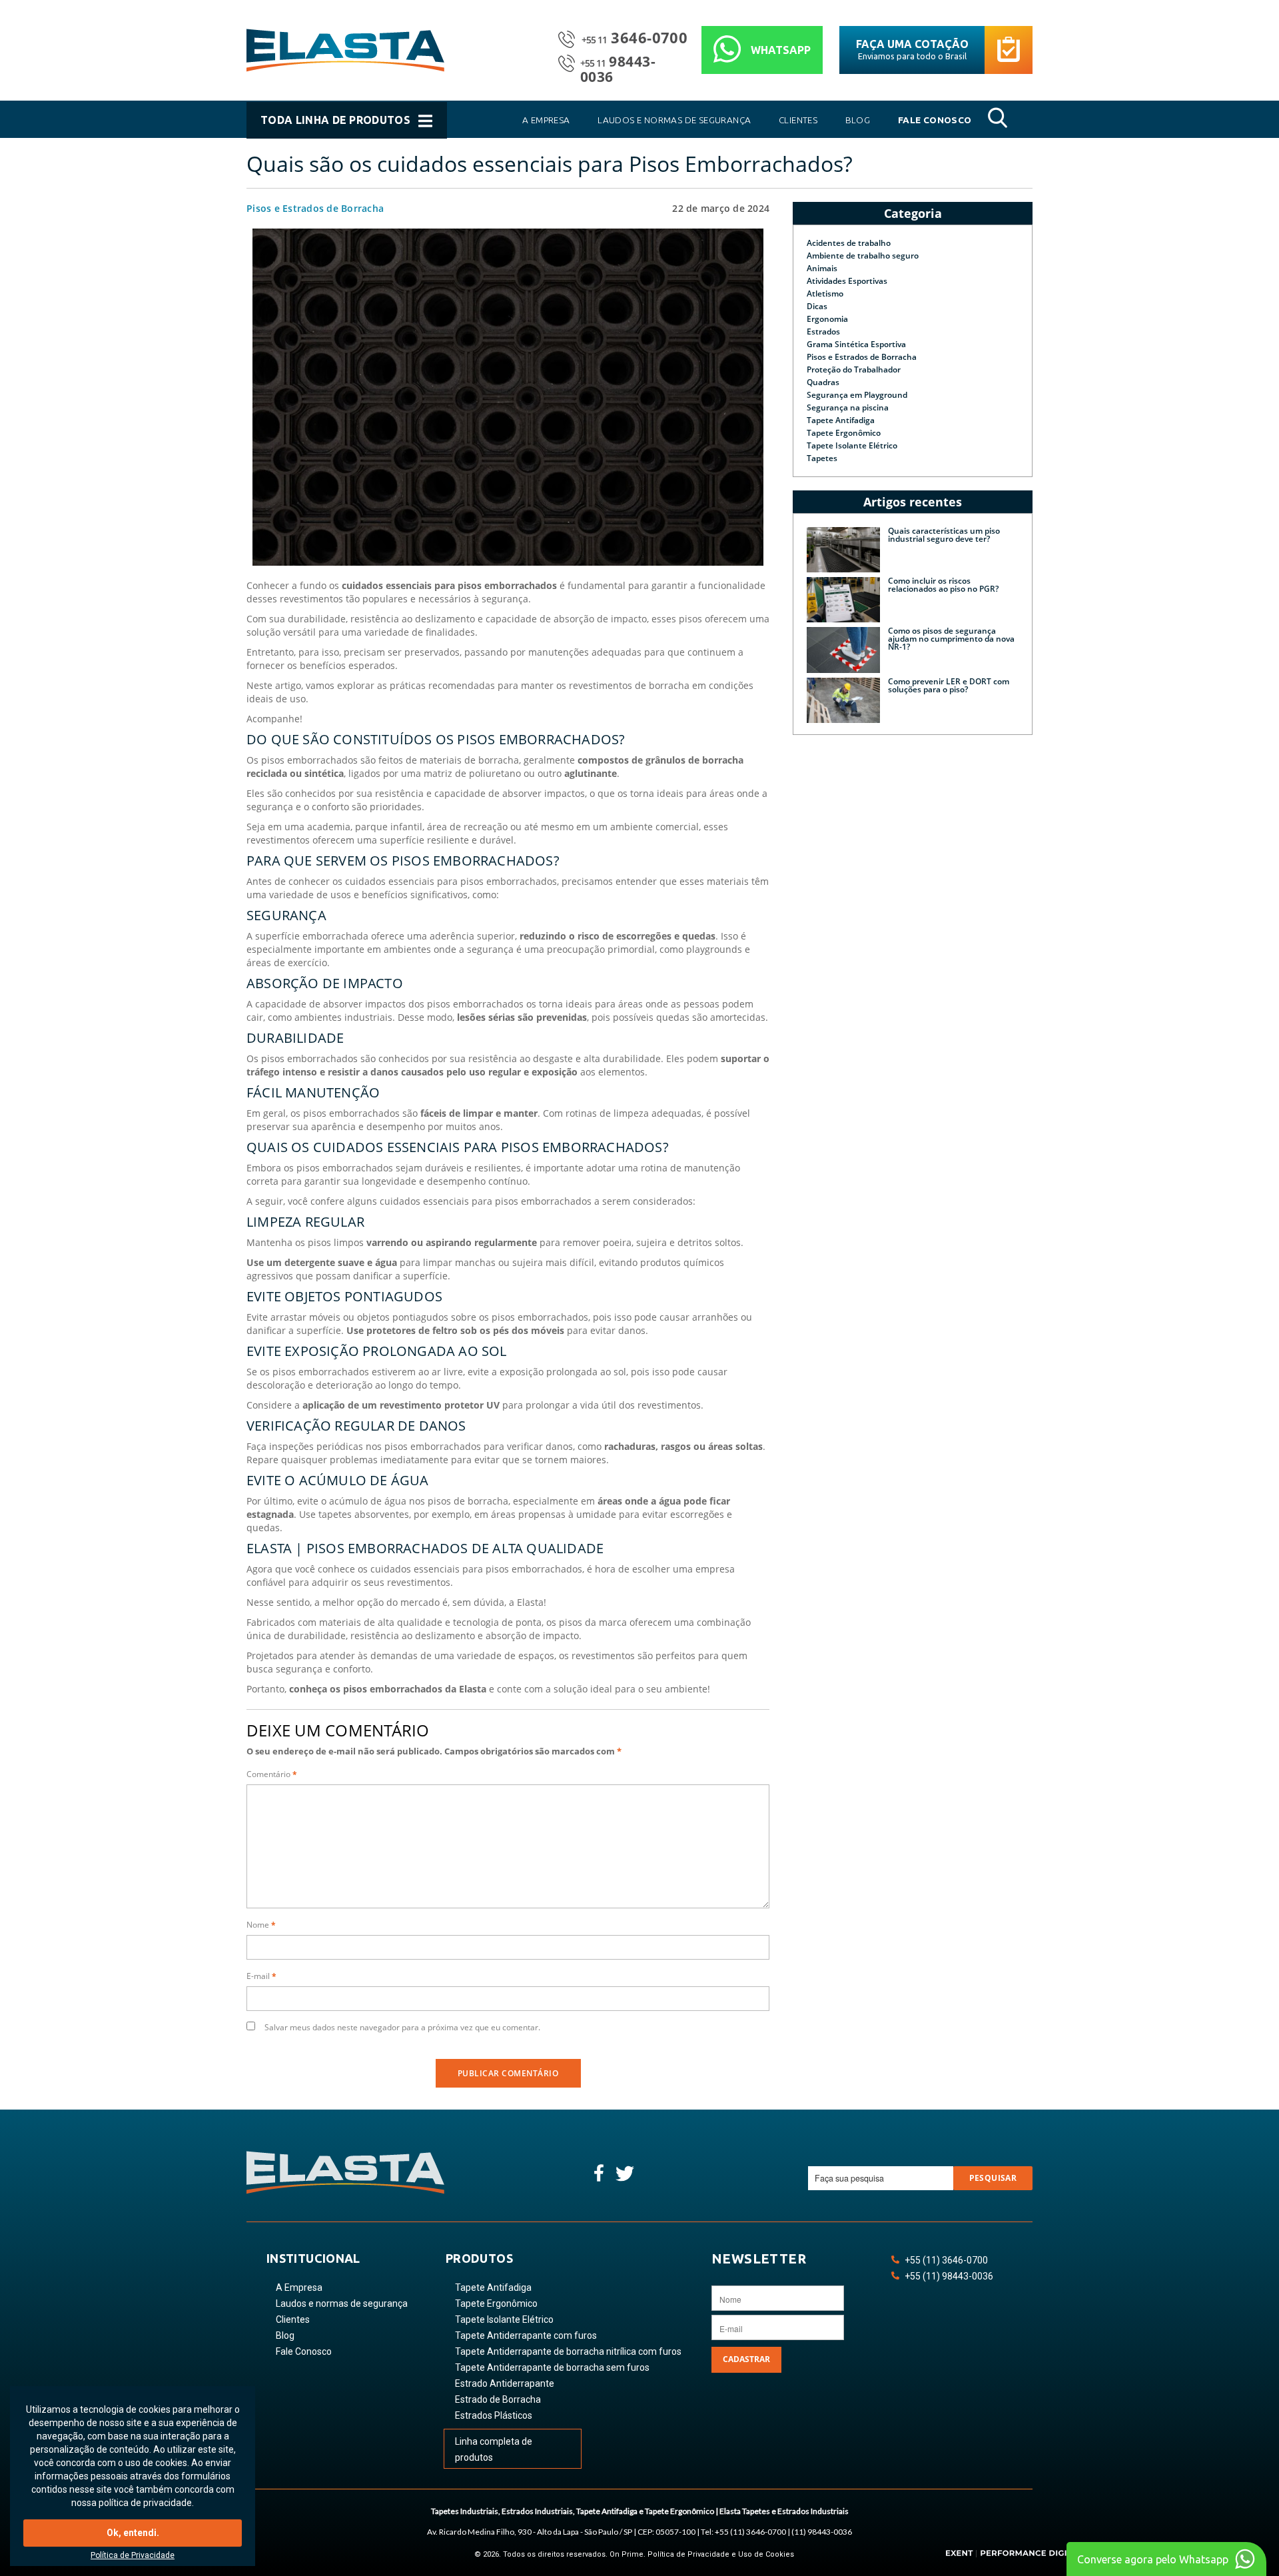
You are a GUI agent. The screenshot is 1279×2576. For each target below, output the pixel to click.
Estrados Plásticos (494, 2415)
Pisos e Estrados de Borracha (315, 208)
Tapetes (822, 458)
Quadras (823, 382)
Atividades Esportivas (847, 281)
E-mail (261, 1976)
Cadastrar (746, 2359)
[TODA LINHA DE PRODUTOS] (348, 135)
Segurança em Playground (857, 395)
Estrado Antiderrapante (505, 2383)
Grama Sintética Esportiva (856, 344)
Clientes (293, 2319)
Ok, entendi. (133, 2533)
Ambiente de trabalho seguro (863, 256)
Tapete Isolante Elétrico (852, 445)
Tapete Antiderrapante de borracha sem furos (552, 2367)
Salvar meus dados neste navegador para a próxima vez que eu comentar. (402, 2027)
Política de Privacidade (133, 2555)
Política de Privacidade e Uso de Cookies (721, 2554)
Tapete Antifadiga (841, 420)
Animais (822, 268)
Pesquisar (993, 2178)
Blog (285, 2335)
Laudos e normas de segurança (342, 2303)
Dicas (817, 306)
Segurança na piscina (848, 407)
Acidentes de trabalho (849, 243)
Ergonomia (827, 319)
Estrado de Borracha (498, 2399)
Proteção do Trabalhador (854, 369)
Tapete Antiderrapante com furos (526, 2335)
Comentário (272, 1774)
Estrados (823, 331)
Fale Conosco (304, 2351)
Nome (261, 1925)
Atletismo (825, 294)
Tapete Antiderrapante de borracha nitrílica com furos (568, 2351)
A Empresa (299, 2287)
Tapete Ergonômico (844, 433)
